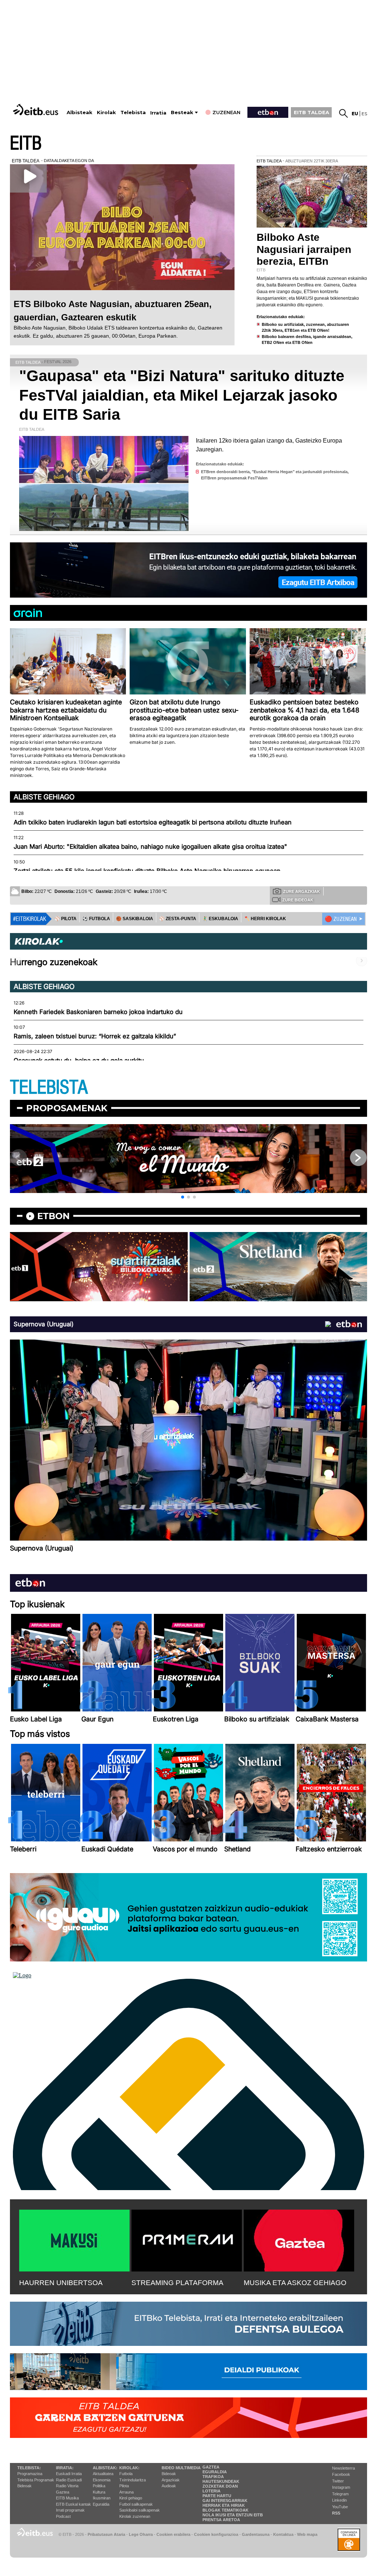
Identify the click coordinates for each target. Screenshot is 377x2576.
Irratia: (65, 2468)
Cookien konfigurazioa (216, 2534)
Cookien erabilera (173, 2534)
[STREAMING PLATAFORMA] (187, 2239)
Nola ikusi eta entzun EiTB (233, 2515)
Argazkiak (171, 2480)
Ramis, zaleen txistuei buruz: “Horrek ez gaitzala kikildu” (95, 1036)
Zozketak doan (220, 2486)
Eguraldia (101, 2504)
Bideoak (24, 2486)
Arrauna (126, 2492)
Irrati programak (70, 2510)
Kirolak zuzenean (135, 2516)
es (364, 114)
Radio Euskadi (69, 2480)
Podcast (63, 2516)
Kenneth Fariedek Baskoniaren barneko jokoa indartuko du (98, 1012)
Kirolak (106, 112)
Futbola (126, 2474)
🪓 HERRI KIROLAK (265, 919)
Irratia (158, 113)
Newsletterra (343, 2468)
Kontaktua (283, 2534)
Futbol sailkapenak (136, 2504)
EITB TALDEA (311, 112)
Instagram (341, 2487)
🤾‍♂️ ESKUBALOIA (220, 919)
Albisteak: (105, 2468)
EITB (26, 143)
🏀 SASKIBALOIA (135, 919)
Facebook (341, 2474)
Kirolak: (129, 2468)
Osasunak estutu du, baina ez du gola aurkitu (79, 1060)
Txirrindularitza (133, 2480)
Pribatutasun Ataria (106, 2534)
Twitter (338, 2481)
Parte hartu (217, 2496)
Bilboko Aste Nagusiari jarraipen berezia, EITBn (304, 249)
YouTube (340, 2507)
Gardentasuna (256, 2534)
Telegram (340, 2494)
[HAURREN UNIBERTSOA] (74, 2239)
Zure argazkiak (302, 891)
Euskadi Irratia (69, 2474)
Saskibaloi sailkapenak (140, 2510)
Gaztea (63, 2492)
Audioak (169, 2486)
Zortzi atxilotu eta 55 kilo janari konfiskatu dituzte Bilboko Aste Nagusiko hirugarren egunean (147, 871)
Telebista (133, 112)
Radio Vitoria (67, 2486)
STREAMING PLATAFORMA (177, 2283)
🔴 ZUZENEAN (341, 919)
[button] (183, 1197)
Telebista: (29, 2468)
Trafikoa (213, 2477)
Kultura (99, 2492)
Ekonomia (102, 2480)
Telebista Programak (36, 2480)
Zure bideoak (298, 900)
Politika (99, 2486)
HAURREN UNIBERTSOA (61, 2283)
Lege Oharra (141, 2534)
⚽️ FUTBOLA (96, 919)
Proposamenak (67, 1108)
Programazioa (30, 2474)
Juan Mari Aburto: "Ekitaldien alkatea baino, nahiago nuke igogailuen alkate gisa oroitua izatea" (150, 847)
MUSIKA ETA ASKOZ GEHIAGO (295, 2283)
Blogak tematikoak (226, 2510)
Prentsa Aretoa (221, 2520)
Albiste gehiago (44, 797)
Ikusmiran (102, 2498)
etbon (53, 1216)
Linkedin (339, 2500)
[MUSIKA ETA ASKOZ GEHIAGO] (299, 2239)
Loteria (212, 2491)
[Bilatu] (343, 113)
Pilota (124, 2486)
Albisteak (80, 112)
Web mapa (307, 2534)
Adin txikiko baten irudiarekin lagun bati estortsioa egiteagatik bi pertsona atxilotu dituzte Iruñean (153, 822)
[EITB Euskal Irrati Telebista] (36, 110)
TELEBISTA (49, 1088)
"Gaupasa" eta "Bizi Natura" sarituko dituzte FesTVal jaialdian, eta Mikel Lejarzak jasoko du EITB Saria (182, 395)
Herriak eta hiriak (224, 2505)
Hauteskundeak (221, 2481)
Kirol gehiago (131, 2498)
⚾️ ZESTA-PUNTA (178, 919)
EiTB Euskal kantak (73, 2504)
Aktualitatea (103, 2474)
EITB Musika (67, 2498)
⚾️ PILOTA (66, 919)
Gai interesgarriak (225, 2501)
